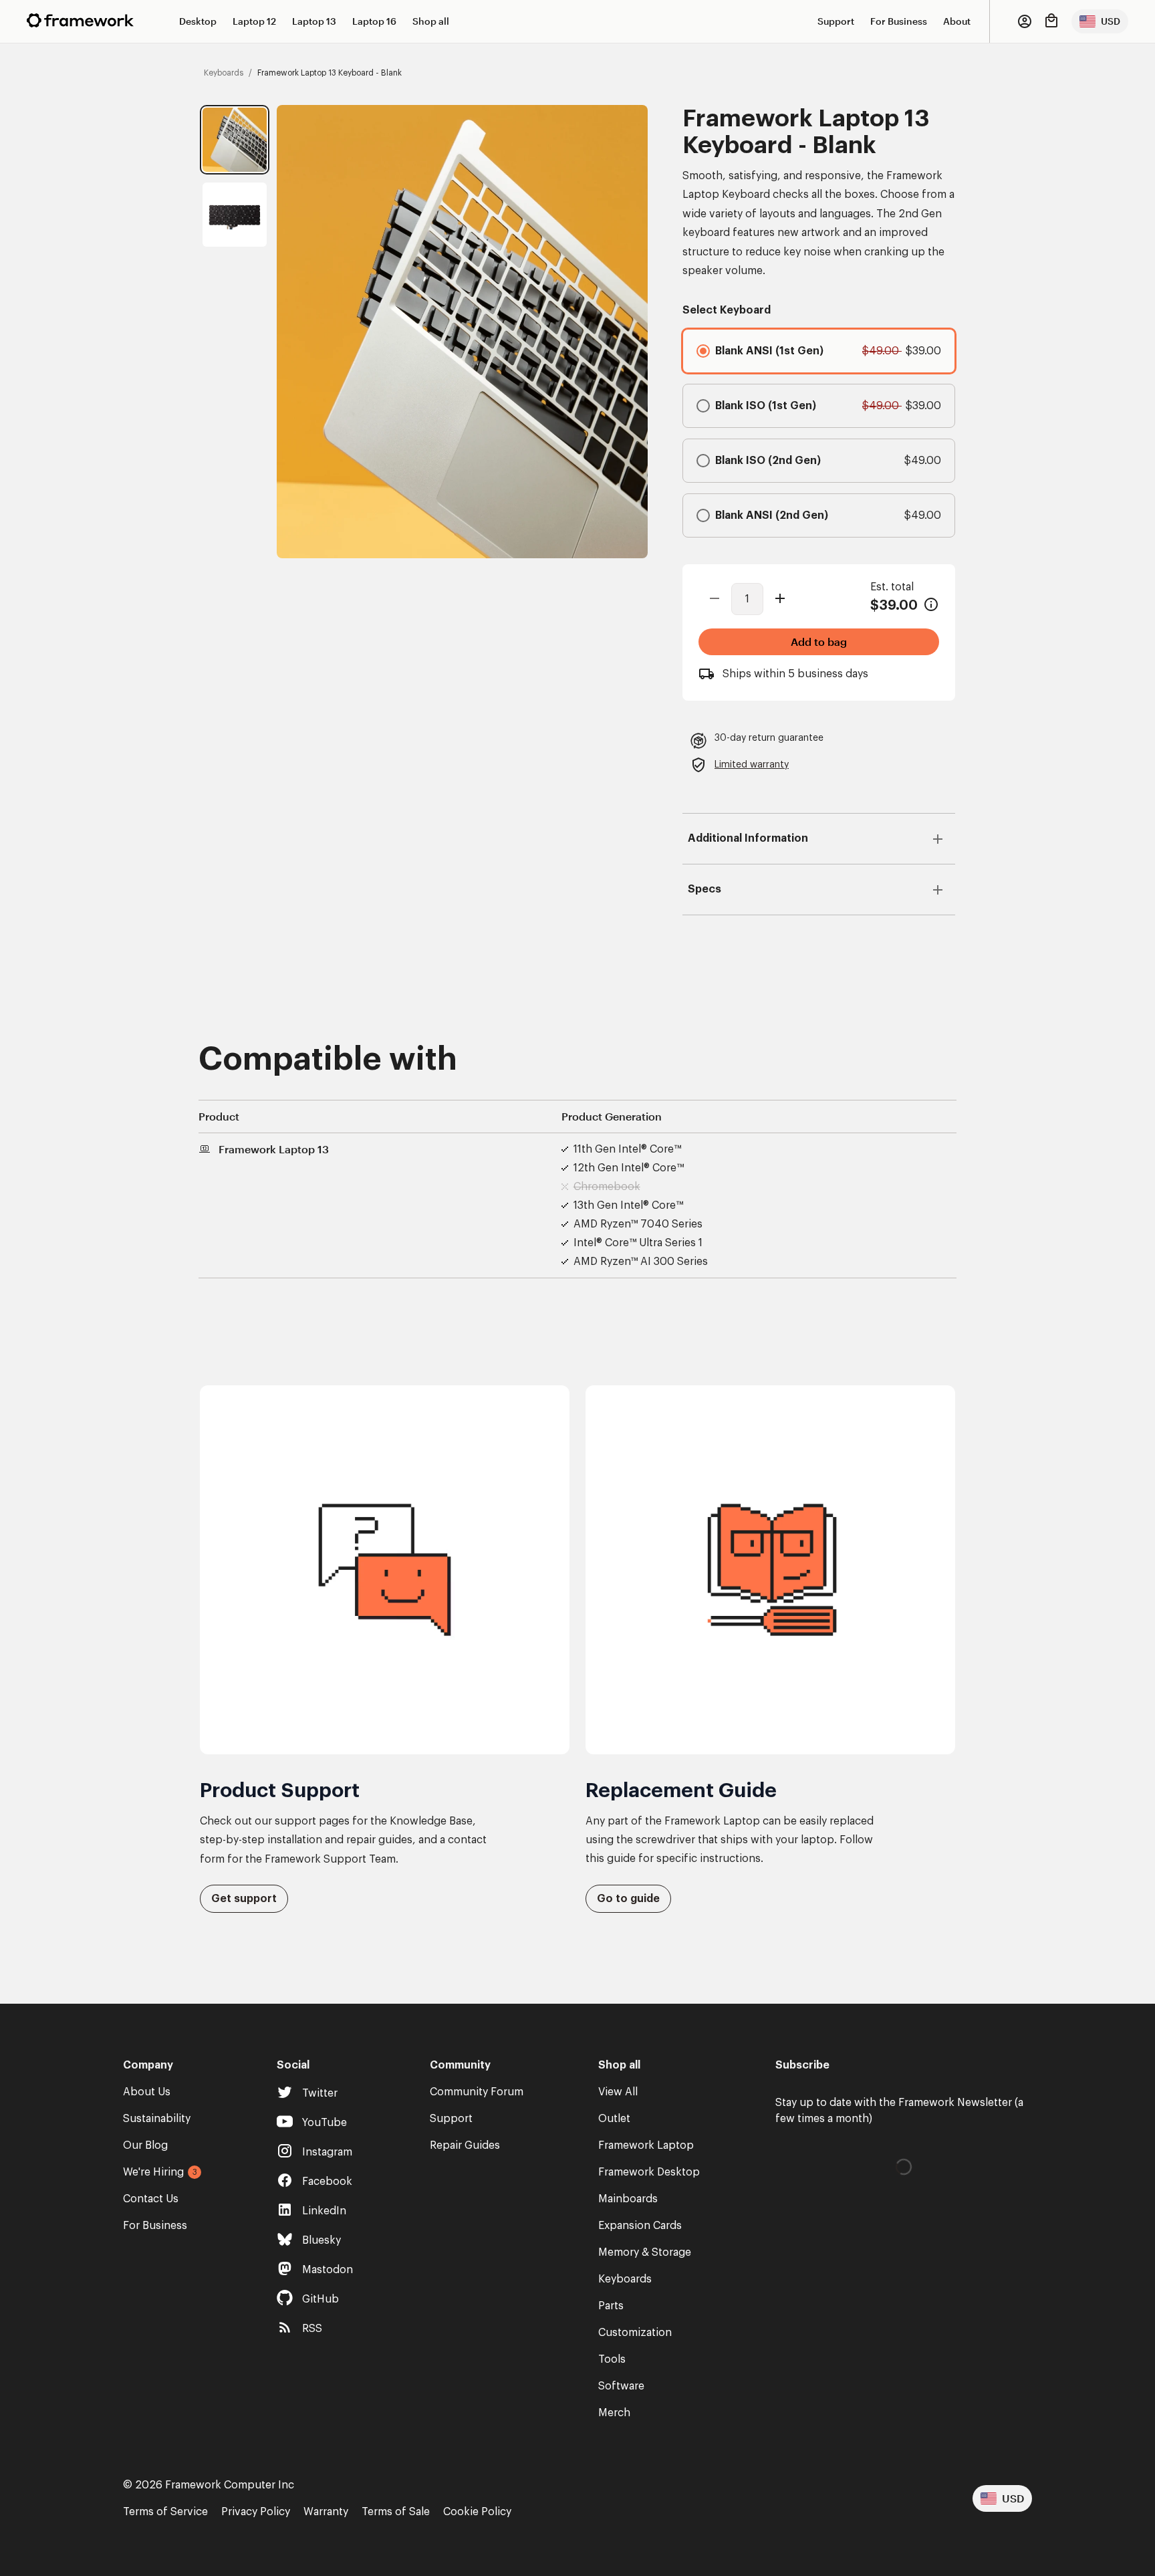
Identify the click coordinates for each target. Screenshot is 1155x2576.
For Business (899, 21)
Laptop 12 (254, 21)
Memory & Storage (645, 2252)
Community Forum (477, 2092)
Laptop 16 (374, 21)
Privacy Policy (256, 2512)
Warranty (326, 2512)
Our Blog (145, 2145)
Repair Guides (465, 2145)
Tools (612, 2359)
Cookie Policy (477, 2512)
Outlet (614, 2119)
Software (621, 2386)
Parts (611, 2306)
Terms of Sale (396, 2512)
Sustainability (157, 2119)
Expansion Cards (640, 2226)
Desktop (198, 21)
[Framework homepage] (80, 20)
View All (618, 2092)
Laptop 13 (314, 21)
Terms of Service (165, 2512)
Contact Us (151, 2199)
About (957, 21)
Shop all (431, 21)
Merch (614, 2413)
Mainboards (628, 2199)
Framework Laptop (646, 2145)
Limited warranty (752, 765)
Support (836, 21)
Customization (635, 2333)
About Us (147, 2092)
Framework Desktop (649, 2172)
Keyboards (625, 2279)
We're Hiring (153, 2172)
